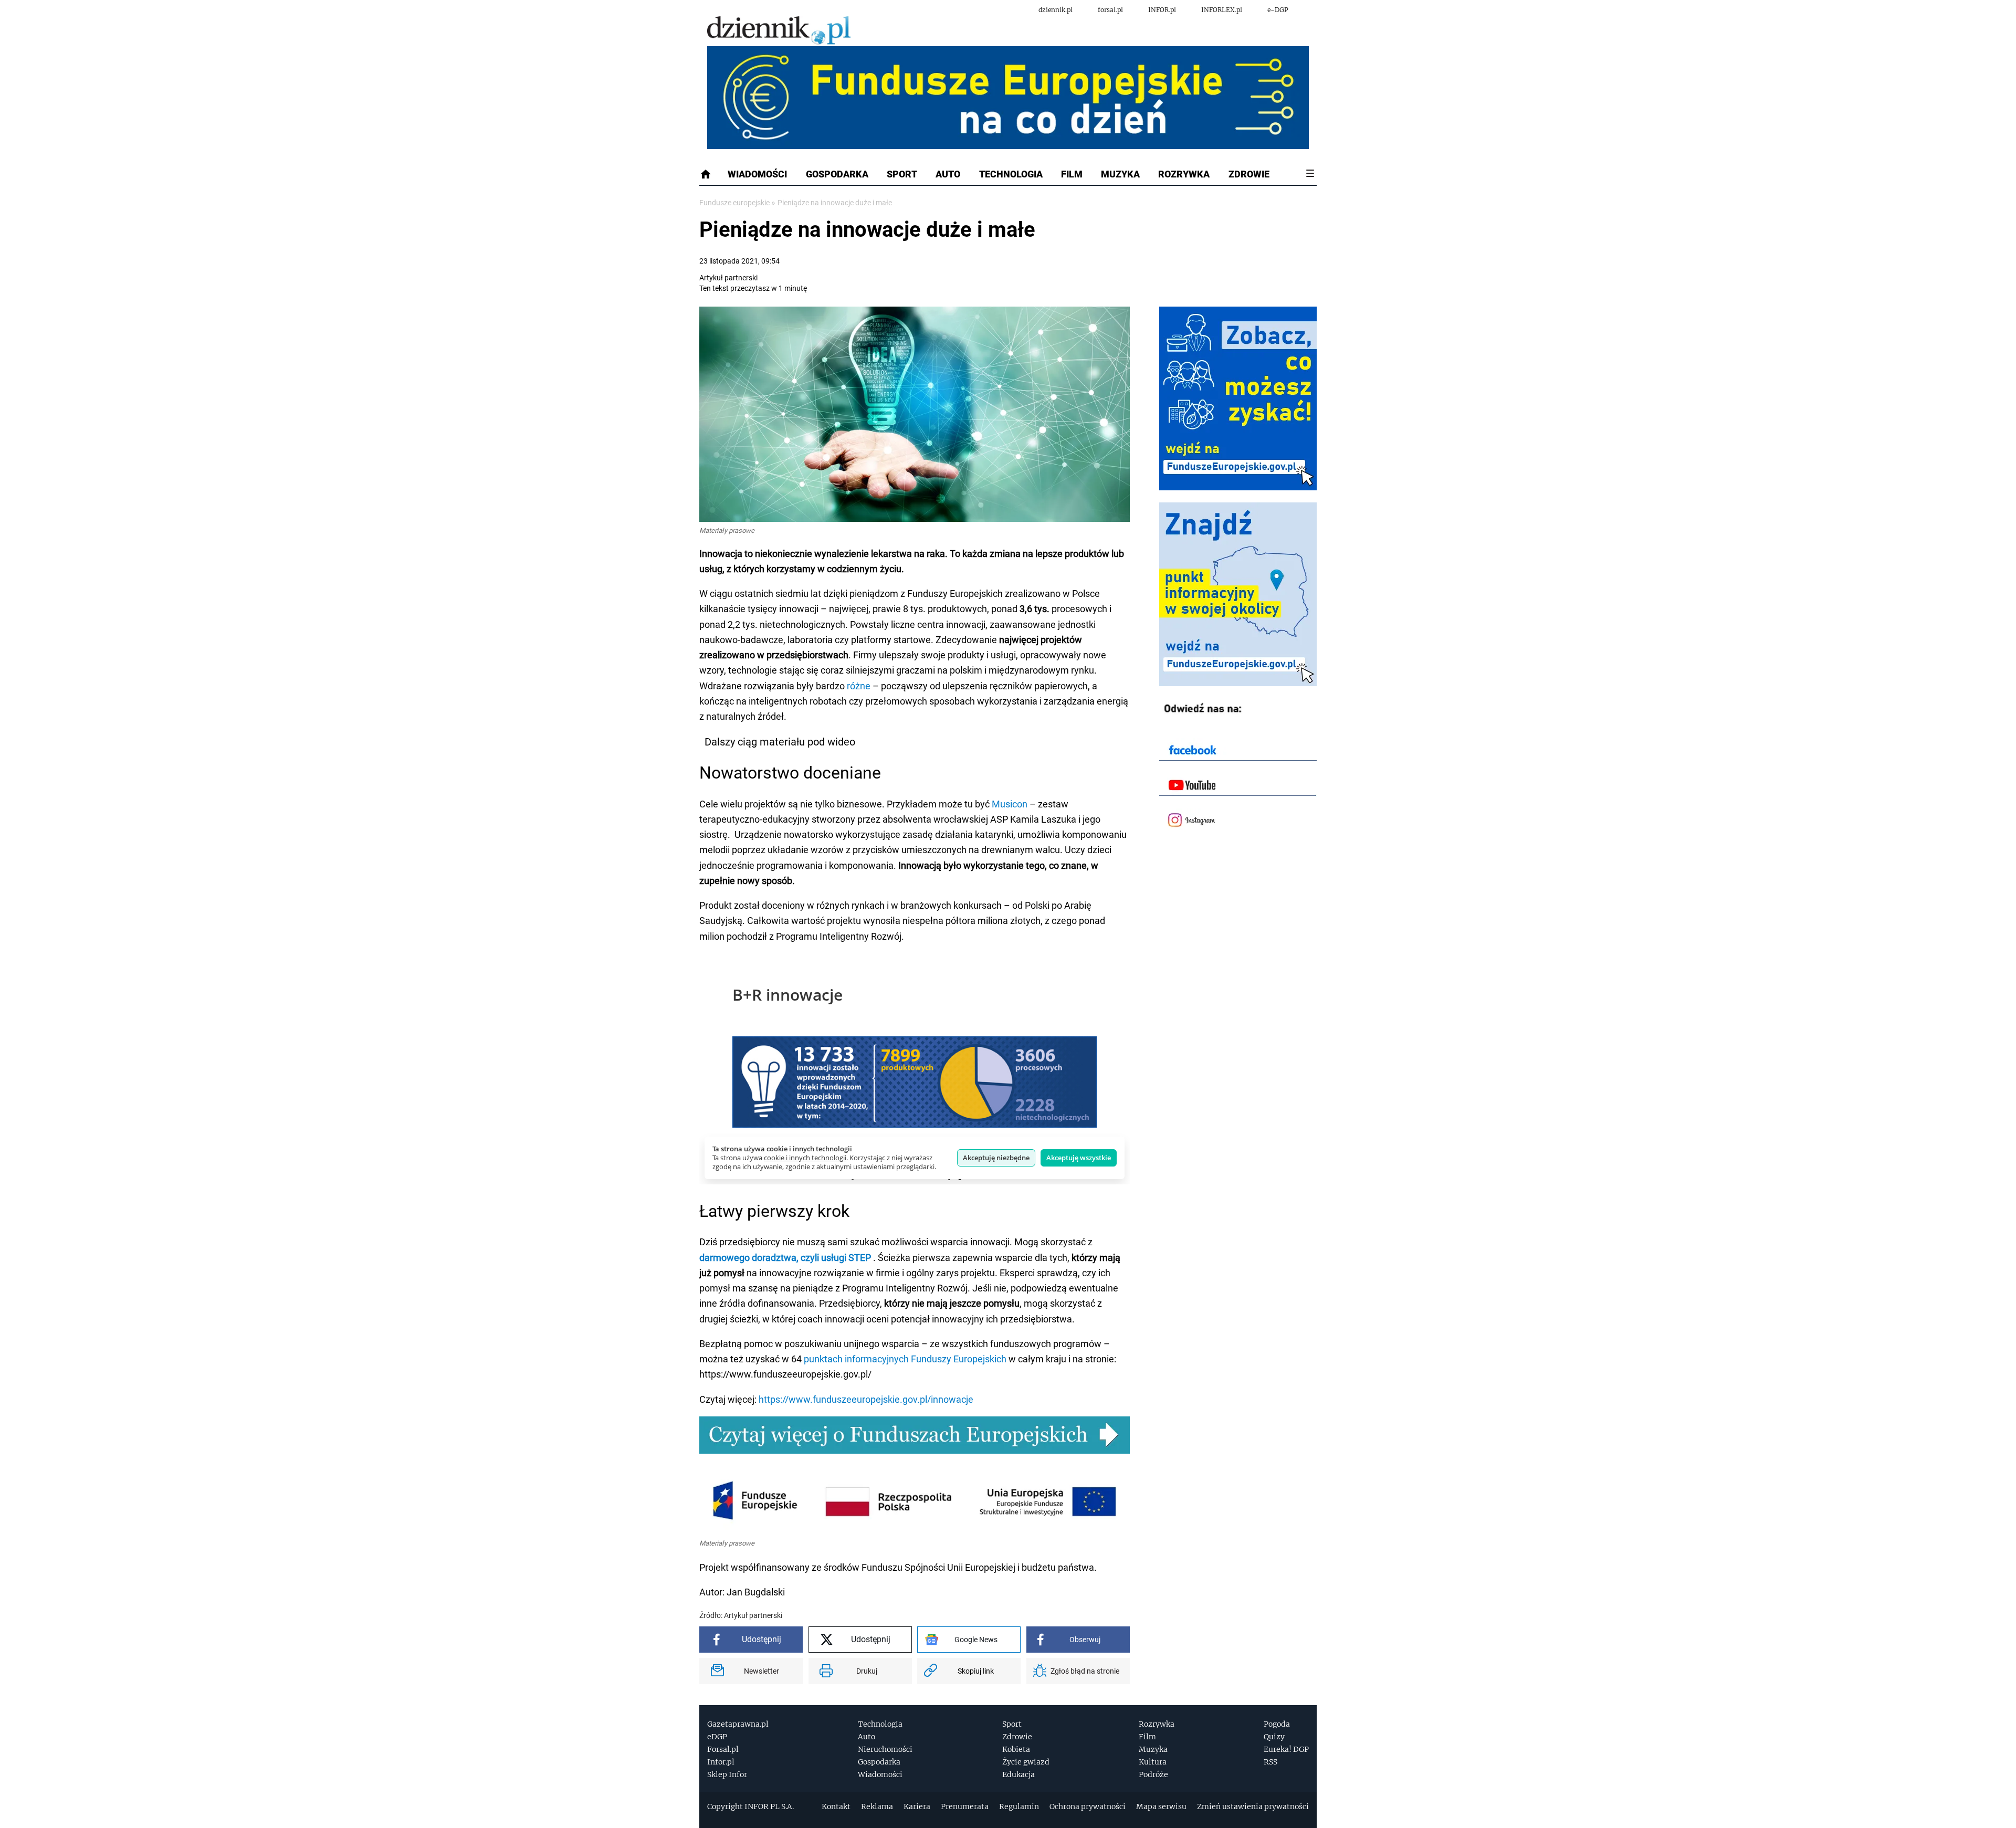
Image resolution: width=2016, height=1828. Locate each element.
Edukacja (1018, 1774)
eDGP (717, 1737)
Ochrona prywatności (1088, 1806)
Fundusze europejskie (735, 203)
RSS (1270, 1762)
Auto (948, 174)
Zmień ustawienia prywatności (1253, 1806)
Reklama (877, 1806)
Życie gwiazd (1026, 1762)
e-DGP (1278, 10)
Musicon (1010, 804)
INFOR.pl (1162, 10)
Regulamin (1019, 1806)
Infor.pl (721, 1762)
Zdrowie (1249, 174)
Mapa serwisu (1161, 1806)
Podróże (1153, 1774)
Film (1072, 174)
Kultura (1153, 1762)
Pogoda (1277, 1724)
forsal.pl (1110, 10)
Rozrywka (1184, 174)
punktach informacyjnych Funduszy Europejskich (905, 1359)
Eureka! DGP (1286, 1749)
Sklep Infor (727, 1774)
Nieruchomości (885, 1749)
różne (859, 686)
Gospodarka (837, 174)
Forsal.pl (723, 1749)
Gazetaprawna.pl (738, 1724)
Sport (902, 174)
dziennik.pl (1056, 10)
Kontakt (836, 1806)
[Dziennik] (779, 31)
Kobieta (1016, 1749)
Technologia (1011, 174)
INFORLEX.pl (1222, 10)
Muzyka (1120, 174)
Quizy (1274, 1737)
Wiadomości (757, 174)
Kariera (917, 1806)
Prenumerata (965, 1806)
